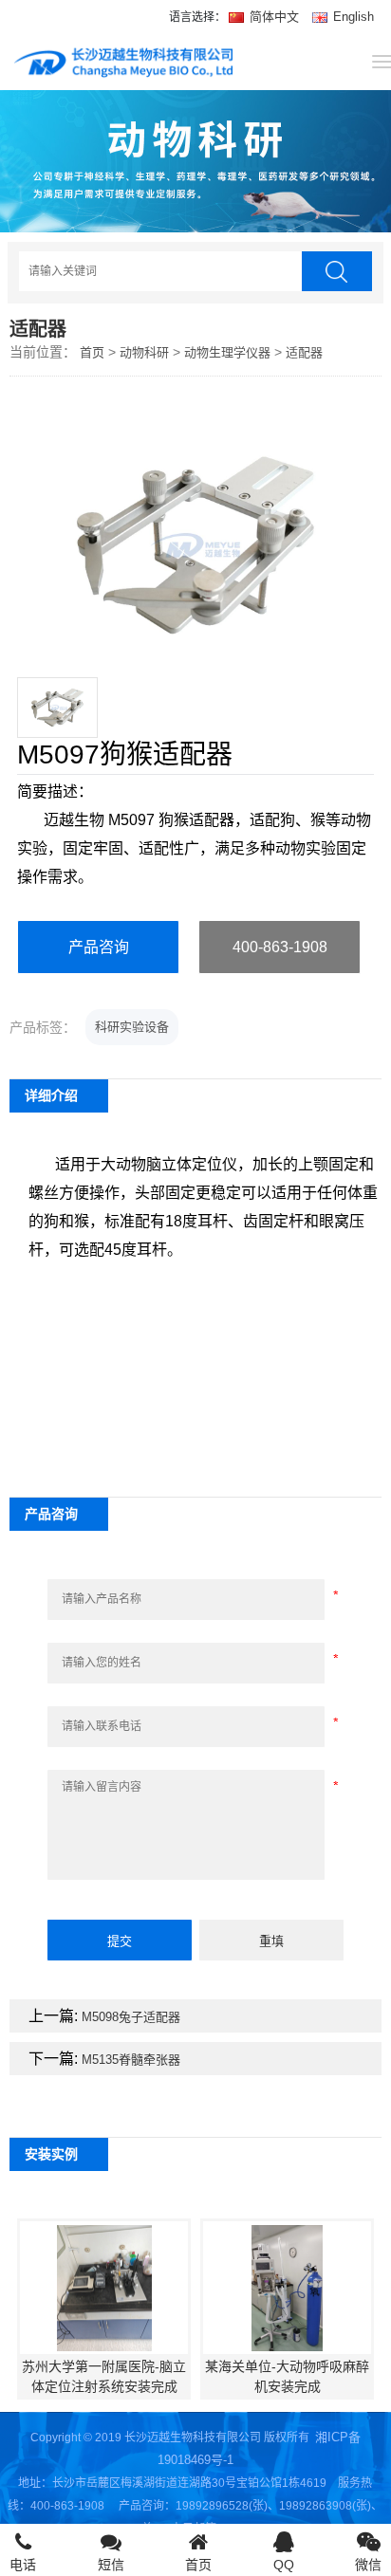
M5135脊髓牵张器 (131, 2060)
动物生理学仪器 (227, 352)
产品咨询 (99, 947)
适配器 (304, 352)
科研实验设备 (132, 1027)
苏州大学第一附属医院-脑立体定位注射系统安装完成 (104, 2376)
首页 (92, 352)
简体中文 (274, 17)
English (352, 17)
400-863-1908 (280, 947)
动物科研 (144, 352)
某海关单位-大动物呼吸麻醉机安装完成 (287, 2376)
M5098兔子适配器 (131, 2017)
